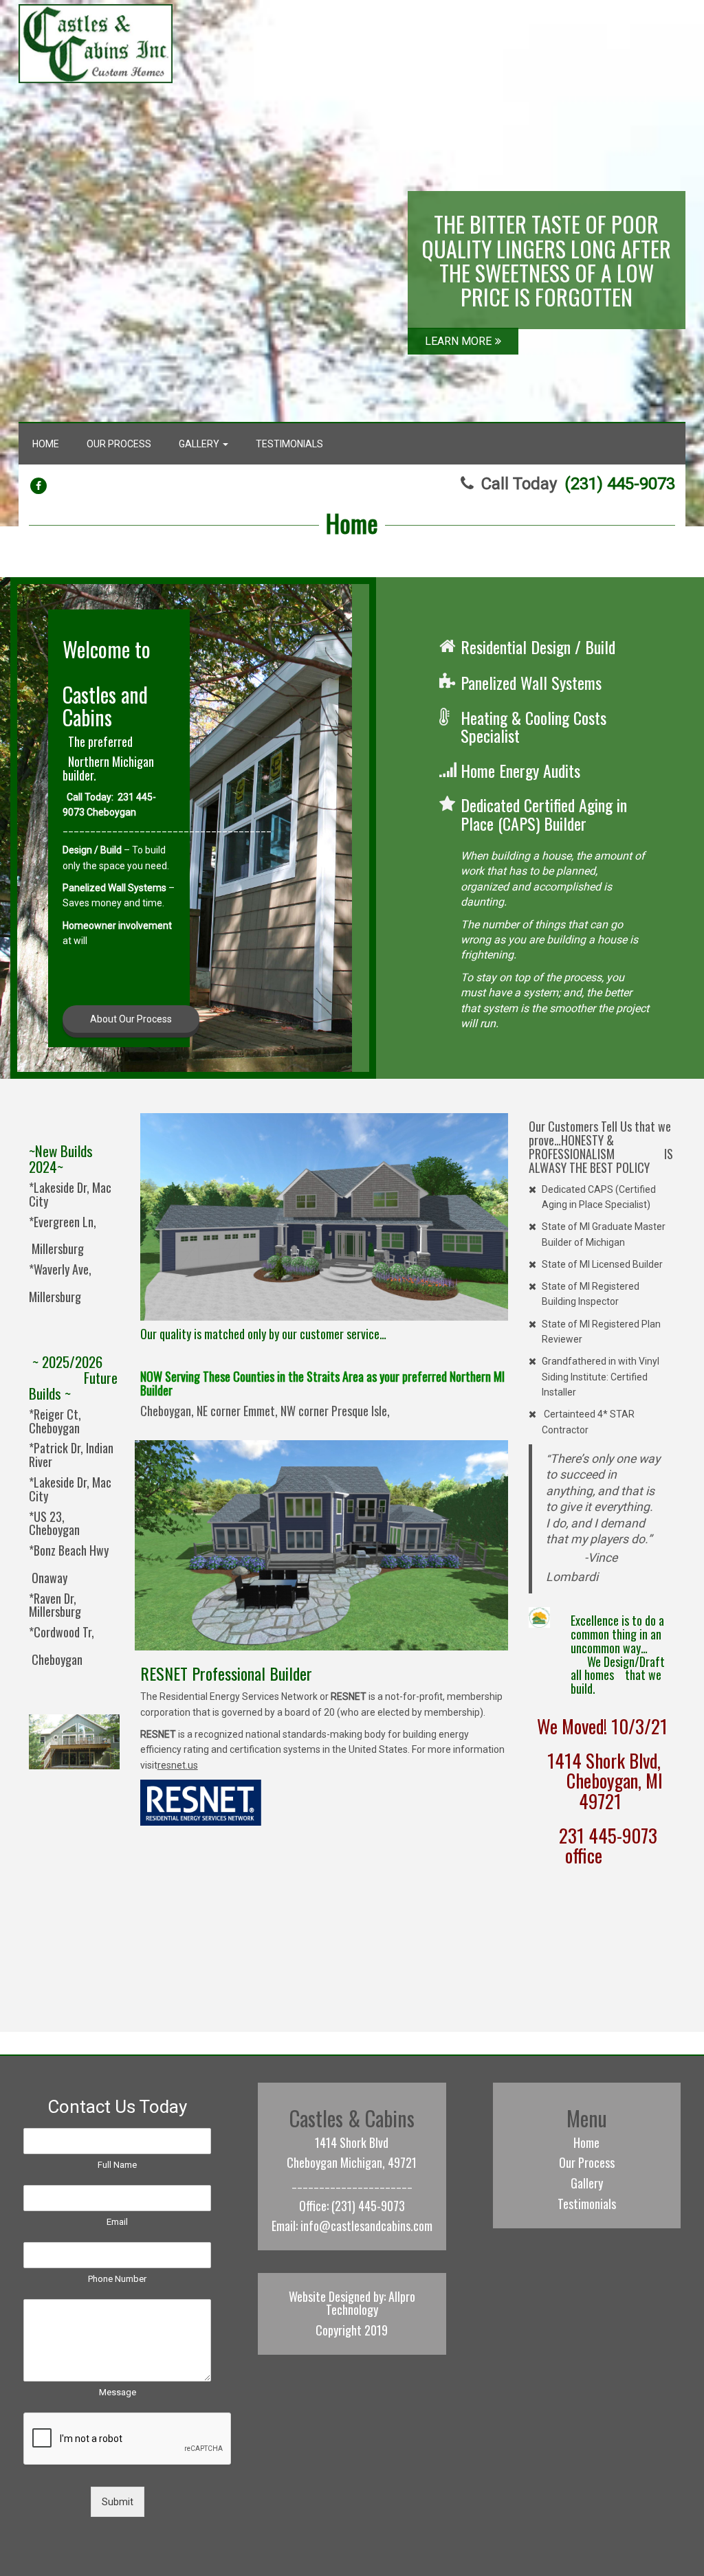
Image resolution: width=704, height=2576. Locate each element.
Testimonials (289, 444)
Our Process (119, 444)
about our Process (131, 1019)
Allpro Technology (371, 2303)
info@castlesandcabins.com (366, 2226)
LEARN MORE (458, 341)
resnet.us (178, 1765)
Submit (118, 2502)
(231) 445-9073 (620, 484)
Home (46, 444)
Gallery (200, 444)
